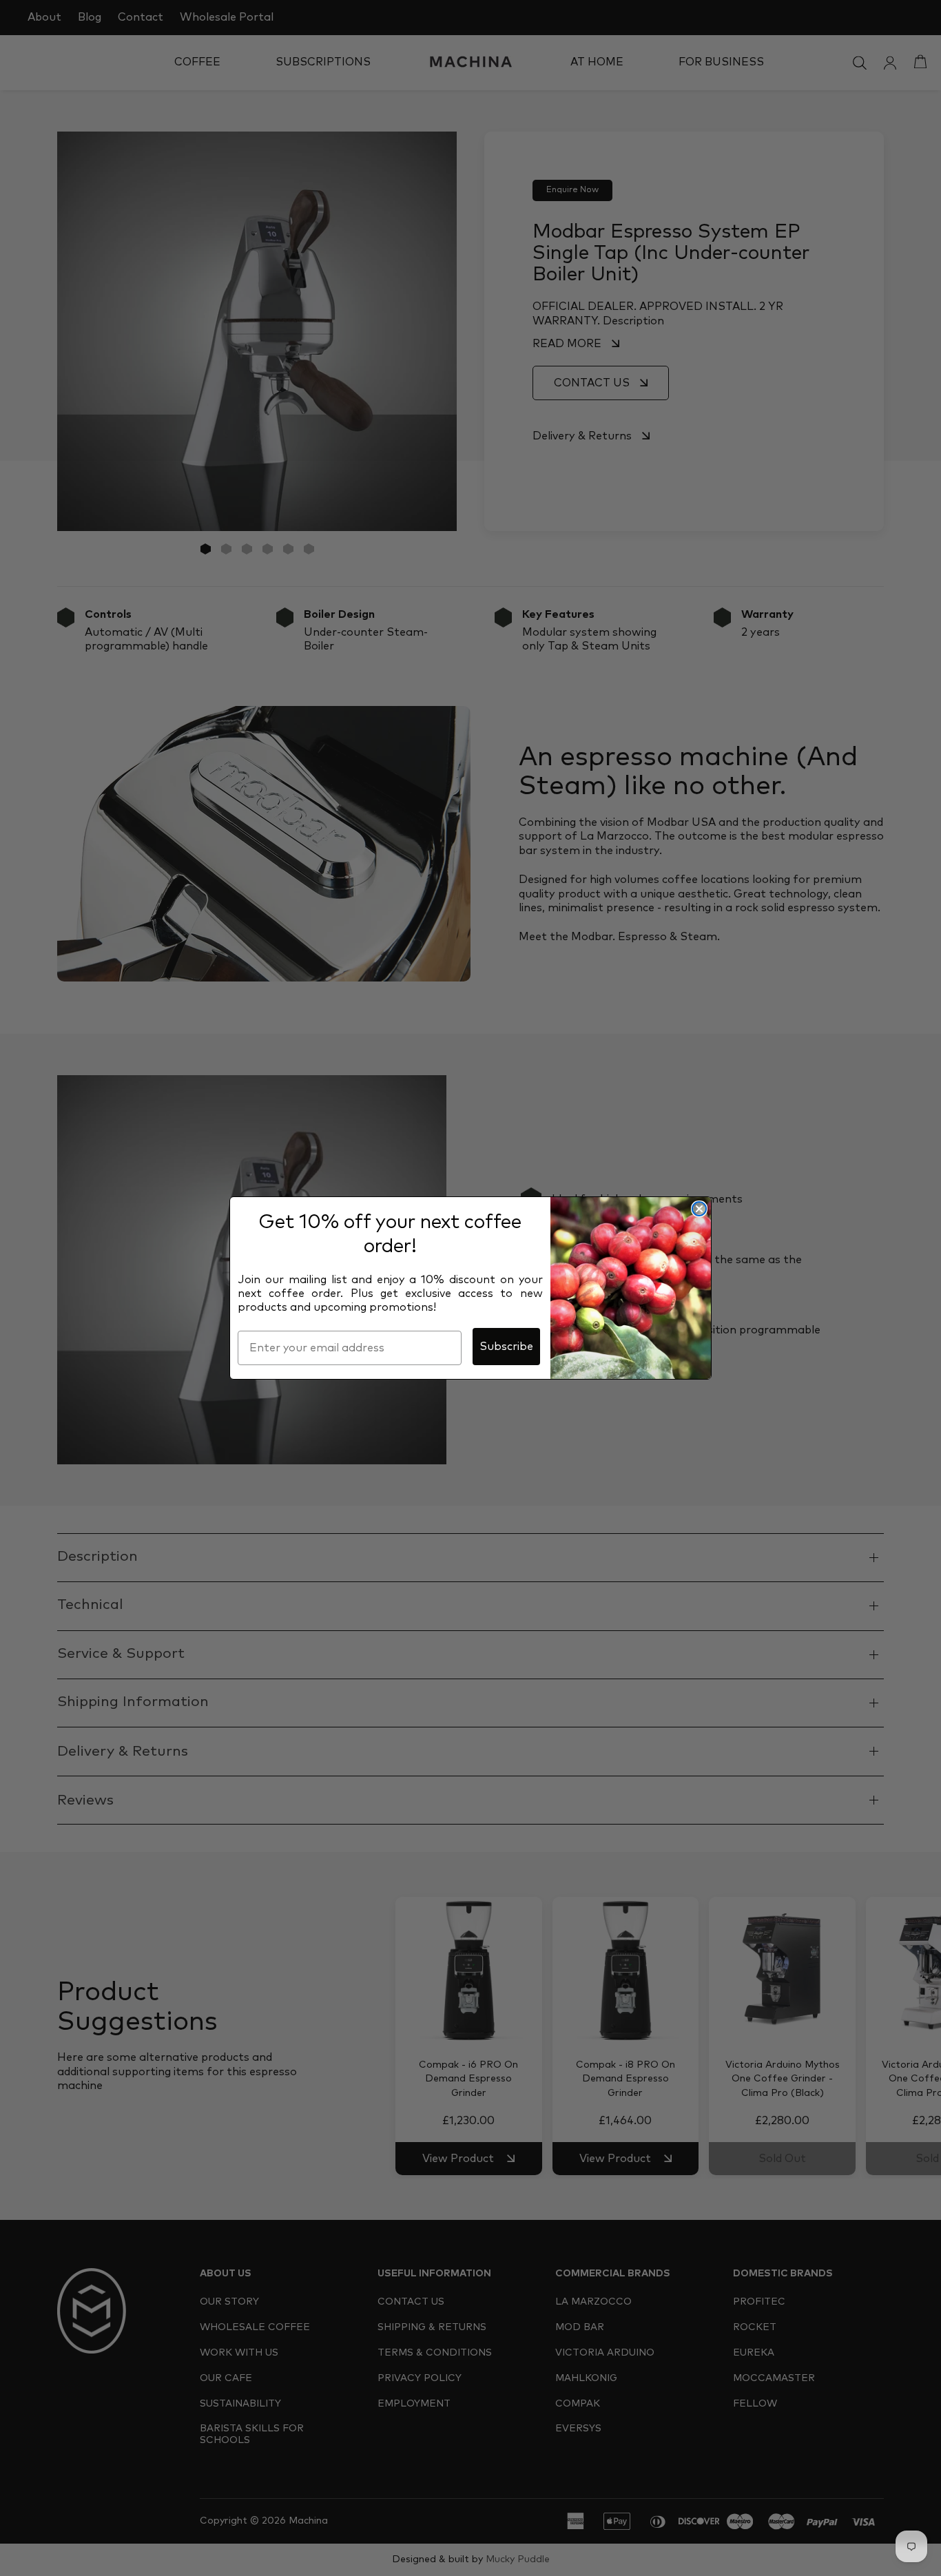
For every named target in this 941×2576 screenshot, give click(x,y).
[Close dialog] (699, 1209)
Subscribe (506, 1347)
